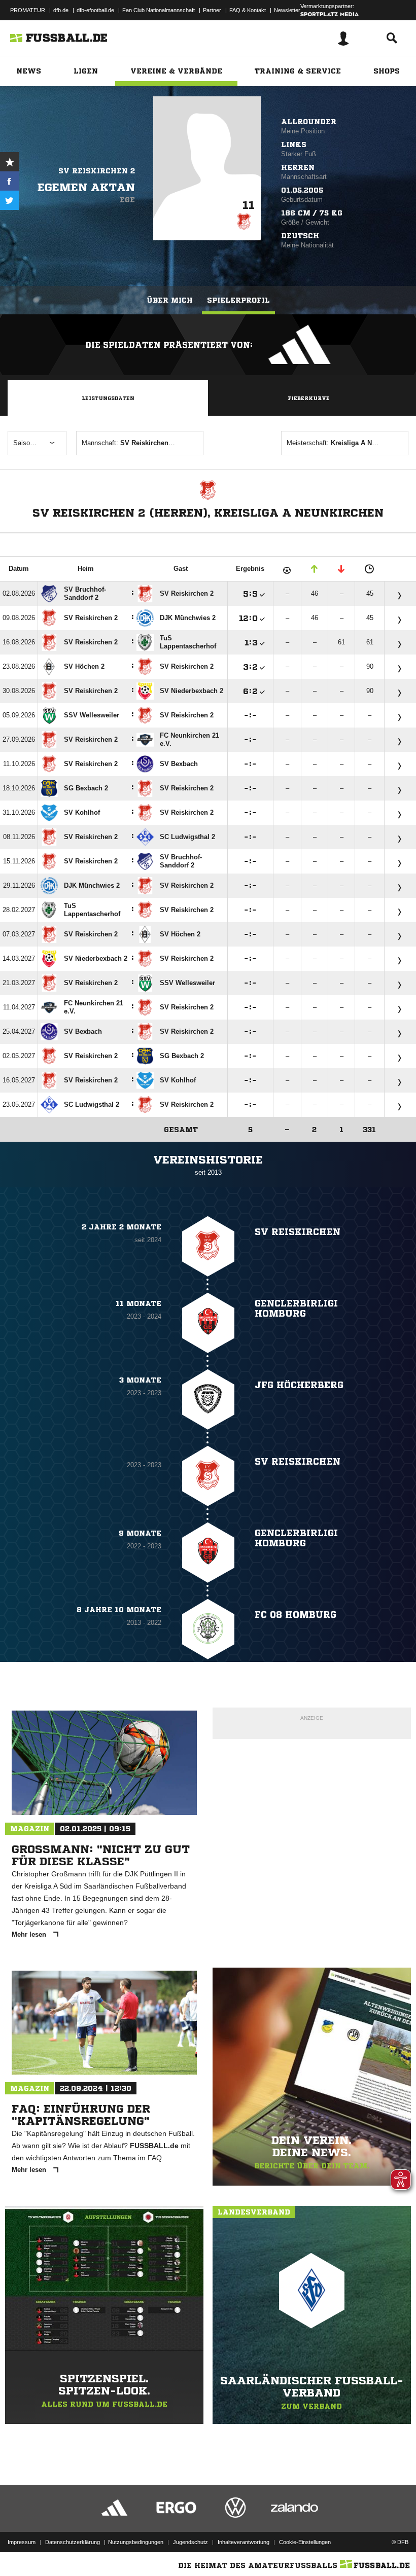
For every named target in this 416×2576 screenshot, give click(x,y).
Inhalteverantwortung (244, 2542)
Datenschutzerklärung (73, 2542)
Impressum (22, 2542)
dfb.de (61, 10)
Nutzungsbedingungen (136, 2542)
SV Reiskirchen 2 (97, 171)
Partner (212, 10)
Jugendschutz (190, 2542)
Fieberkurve (309, 398)
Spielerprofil (238, 300)
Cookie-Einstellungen (305, 2542)
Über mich (170, 300)
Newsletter (287, 10)
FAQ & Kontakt (248, 10)
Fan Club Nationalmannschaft (159, 10)
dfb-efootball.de (95, 10)
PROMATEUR (28, 10)
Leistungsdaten (108, 398)
